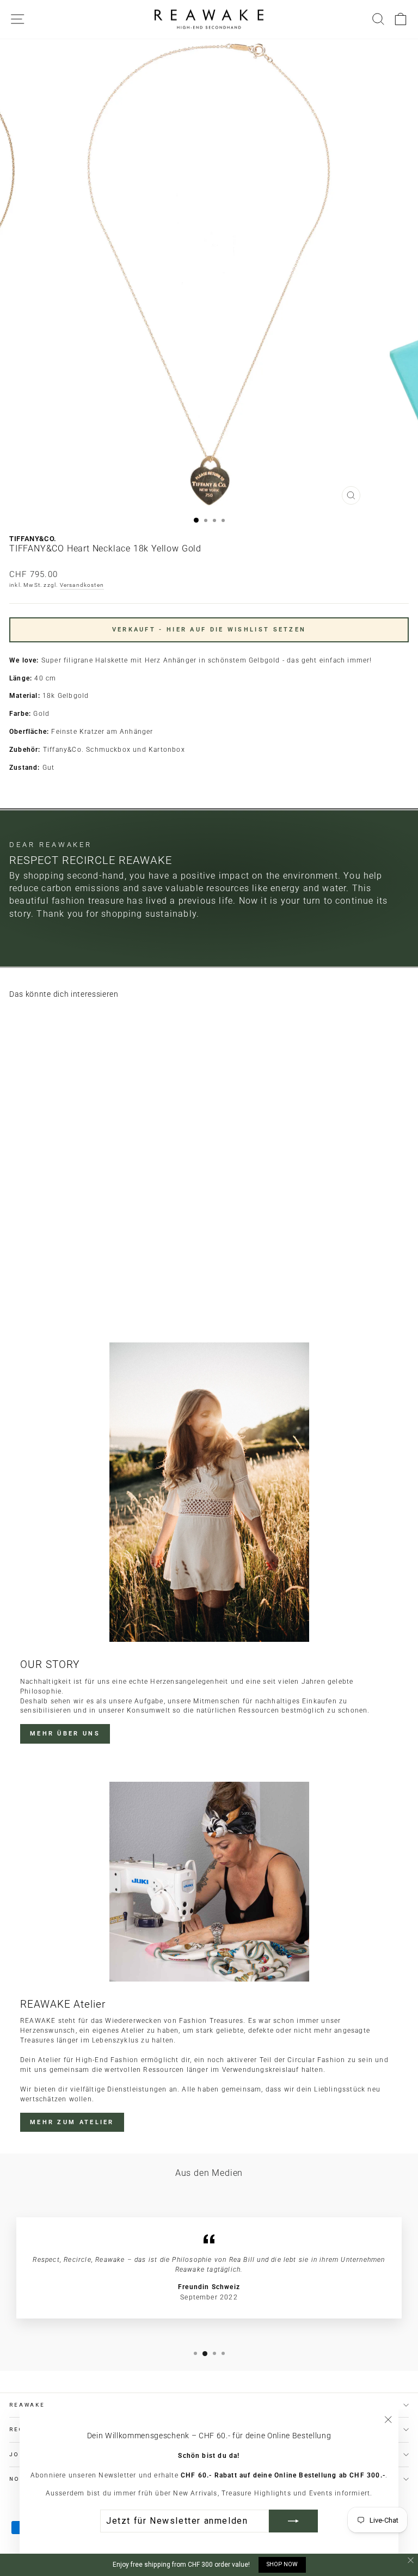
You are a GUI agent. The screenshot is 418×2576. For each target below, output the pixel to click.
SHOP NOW (282, 2564)
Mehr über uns (65, 1734)
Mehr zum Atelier (72, 2122)
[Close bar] (411, 2560)
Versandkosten (82, 585)
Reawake (27, 2405)
